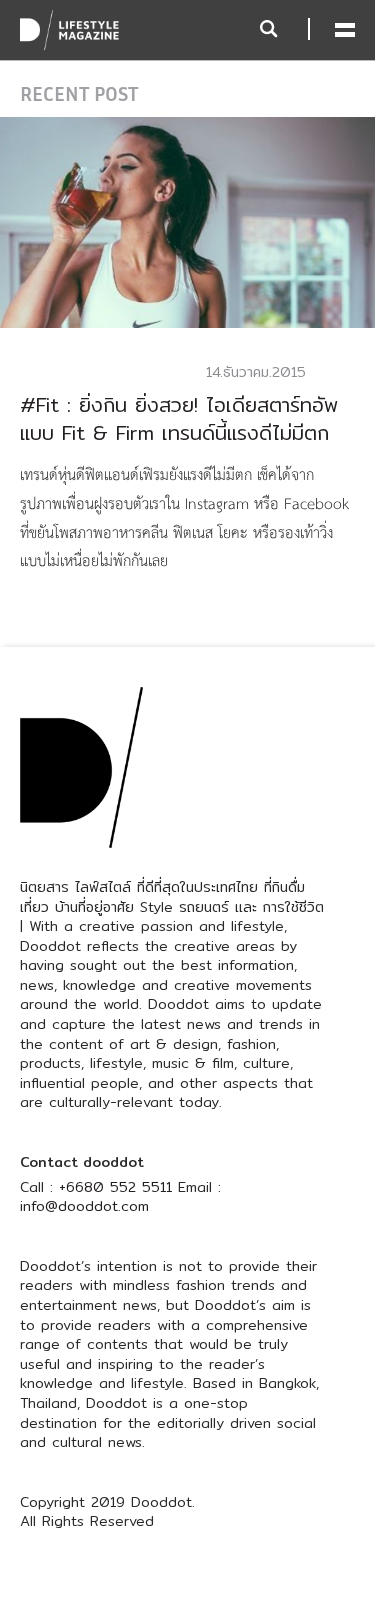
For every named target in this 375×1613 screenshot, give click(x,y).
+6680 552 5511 (115, 1187)
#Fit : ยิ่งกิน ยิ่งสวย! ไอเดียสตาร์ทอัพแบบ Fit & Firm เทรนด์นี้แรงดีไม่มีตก (179, 418)
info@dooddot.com (84, 1206)
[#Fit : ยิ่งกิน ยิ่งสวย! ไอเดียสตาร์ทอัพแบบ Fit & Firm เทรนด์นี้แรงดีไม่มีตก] (187, 221)
